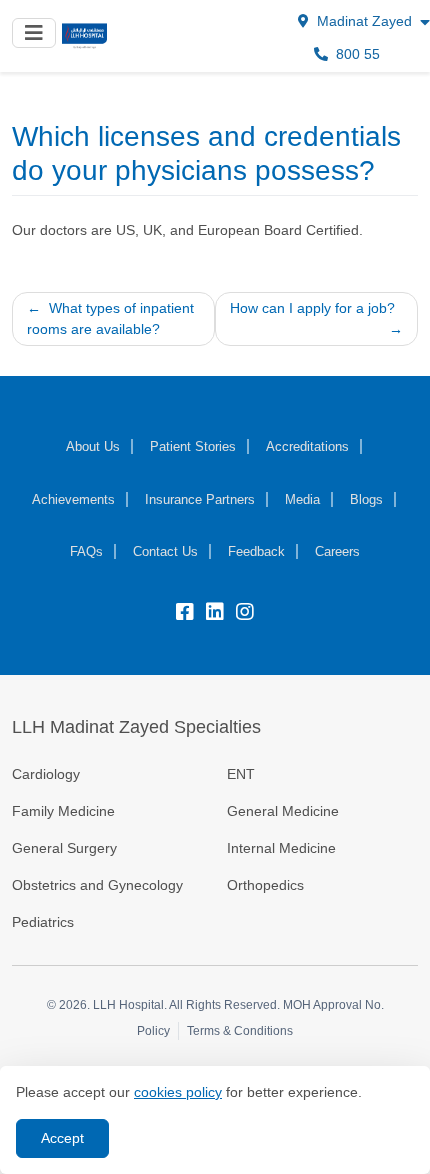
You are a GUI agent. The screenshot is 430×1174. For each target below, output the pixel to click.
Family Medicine (63, 811)
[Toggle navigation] (34, 33)
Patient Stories (193, 446)
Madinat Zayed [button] (364, 21)
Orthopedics (265, 885)
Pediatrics (43, 922)
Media (302, 499)
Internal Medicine (281, 848)
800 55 (356, 54)
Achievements (73, 499)
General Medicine (283, 811)
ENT (241, 774)
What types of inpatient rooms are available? (110, 318)
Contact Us (165, 551)
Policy (153, 1031)
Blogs (366, 499)
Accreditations (307, 446)
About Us (93, 446)
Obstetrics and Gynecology (99, 885)
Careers (337, 551)
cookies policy (178, 1092)
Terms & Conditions (240, 1031)
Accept (62, 1138)
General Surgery (64, 848)
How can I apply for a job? (312, 308)
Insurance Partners (200, 499)
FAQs (86, 551)
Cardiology (46, 774)
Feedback (256, 551)
